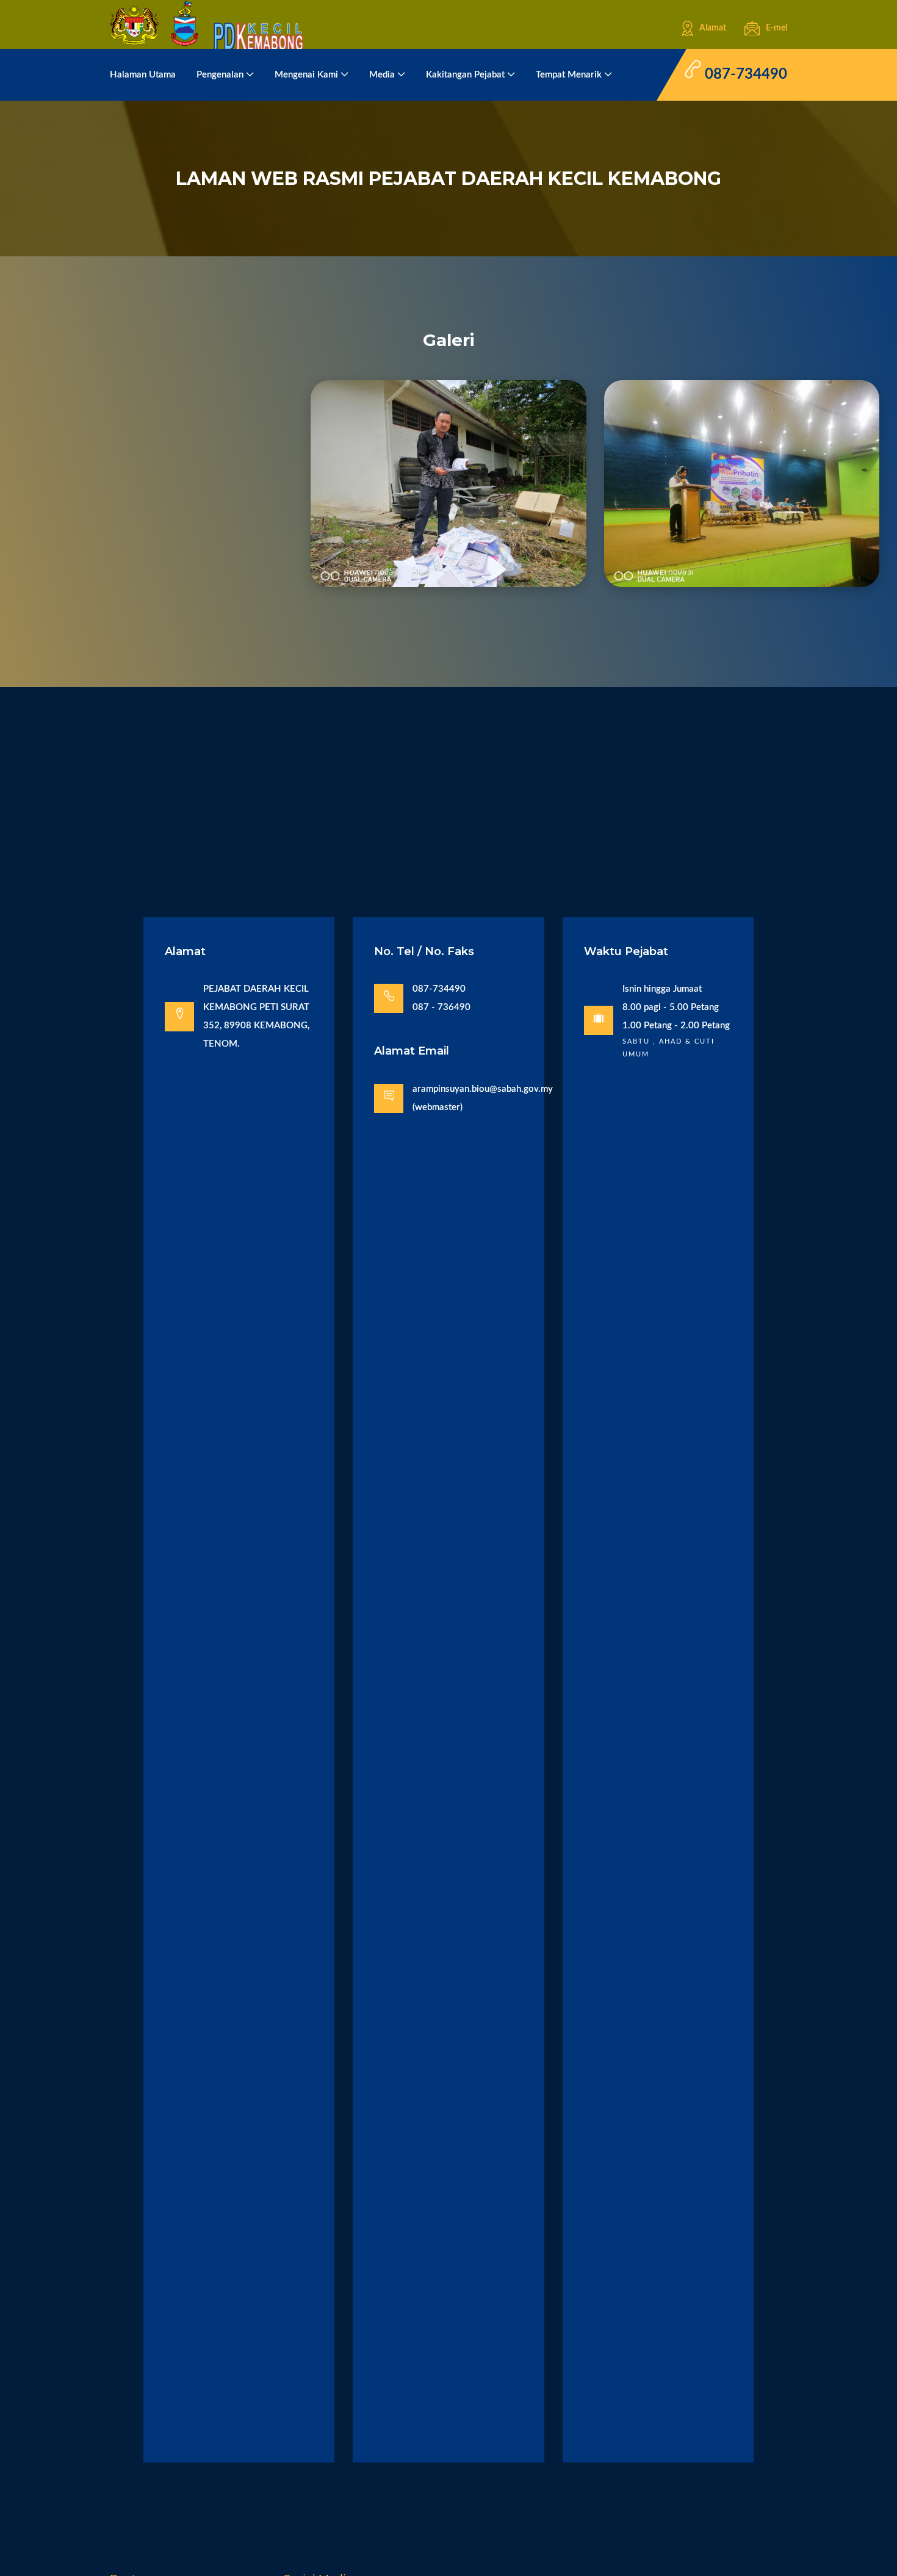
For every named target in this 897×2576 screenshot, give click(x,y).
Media (382, 75)
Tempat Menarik (569, 75)
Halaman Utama (143, 75)
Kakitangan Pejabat (465, 75)
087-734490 (744, 74)
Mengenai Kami (306, 75)
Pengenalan (220, 75)
